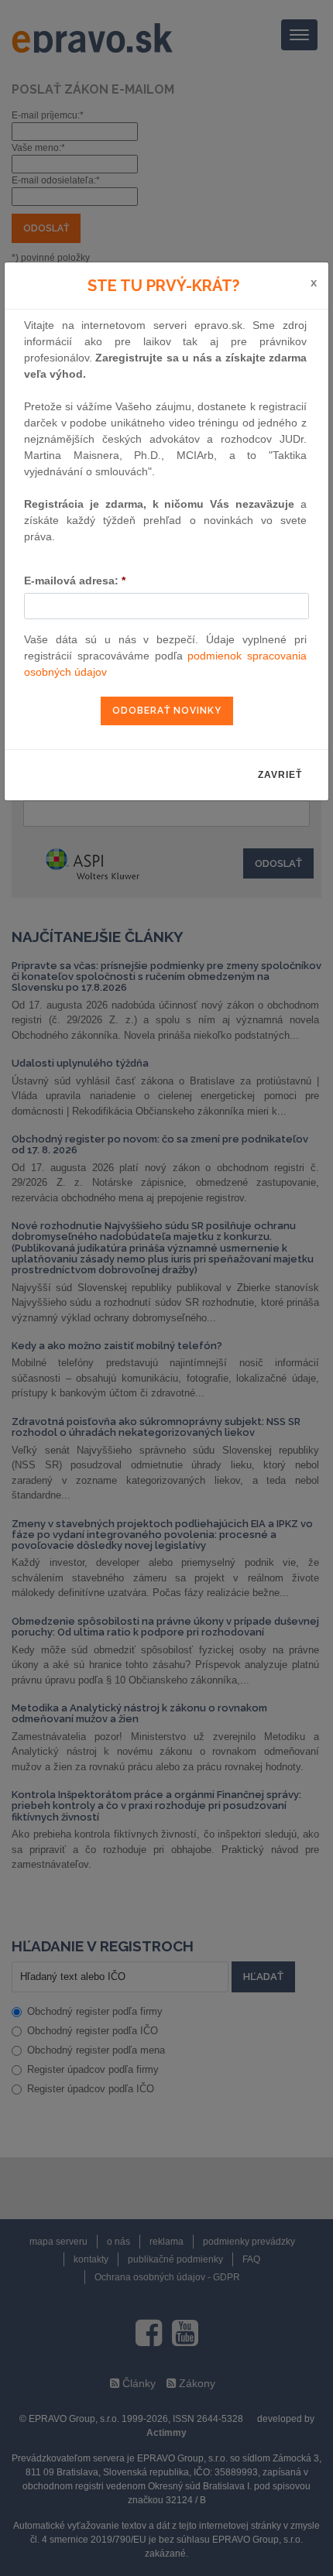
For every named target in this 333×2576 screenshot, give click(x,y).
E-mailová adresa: (75, 581)
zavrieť (280, 775)
